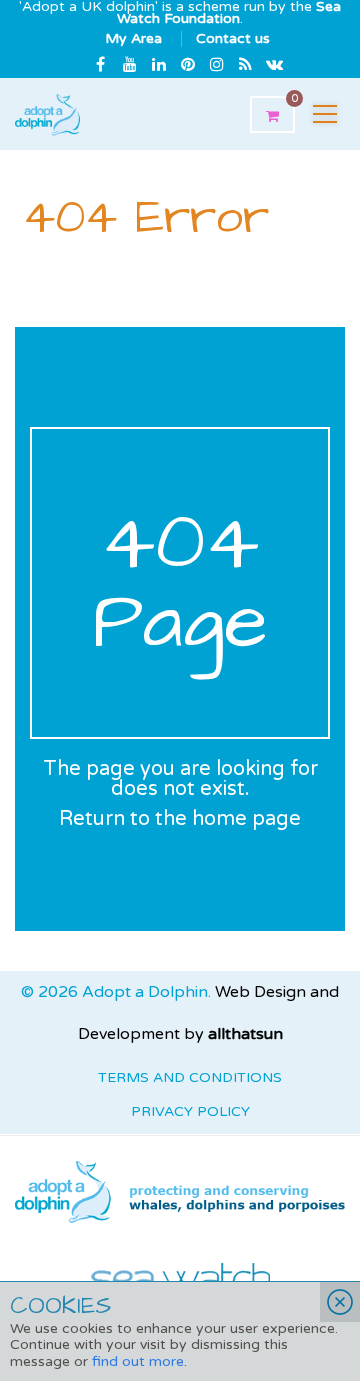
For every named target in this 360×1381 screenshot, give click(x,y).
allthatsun (245, 1034)
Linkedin (159, 64)
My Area (133, 38)
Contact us (233, 38)
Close (340, 1302)
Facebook (101, 64)
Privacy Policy (190, 1111)
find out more (138, 1361)
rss (246, 64)
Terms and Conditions (190, 1077)
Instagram (217, 64)
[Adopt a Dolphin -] (47, 114)
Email (275, 64)
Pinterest (188, 64)
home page (246, 819)
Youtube (130, 64)
